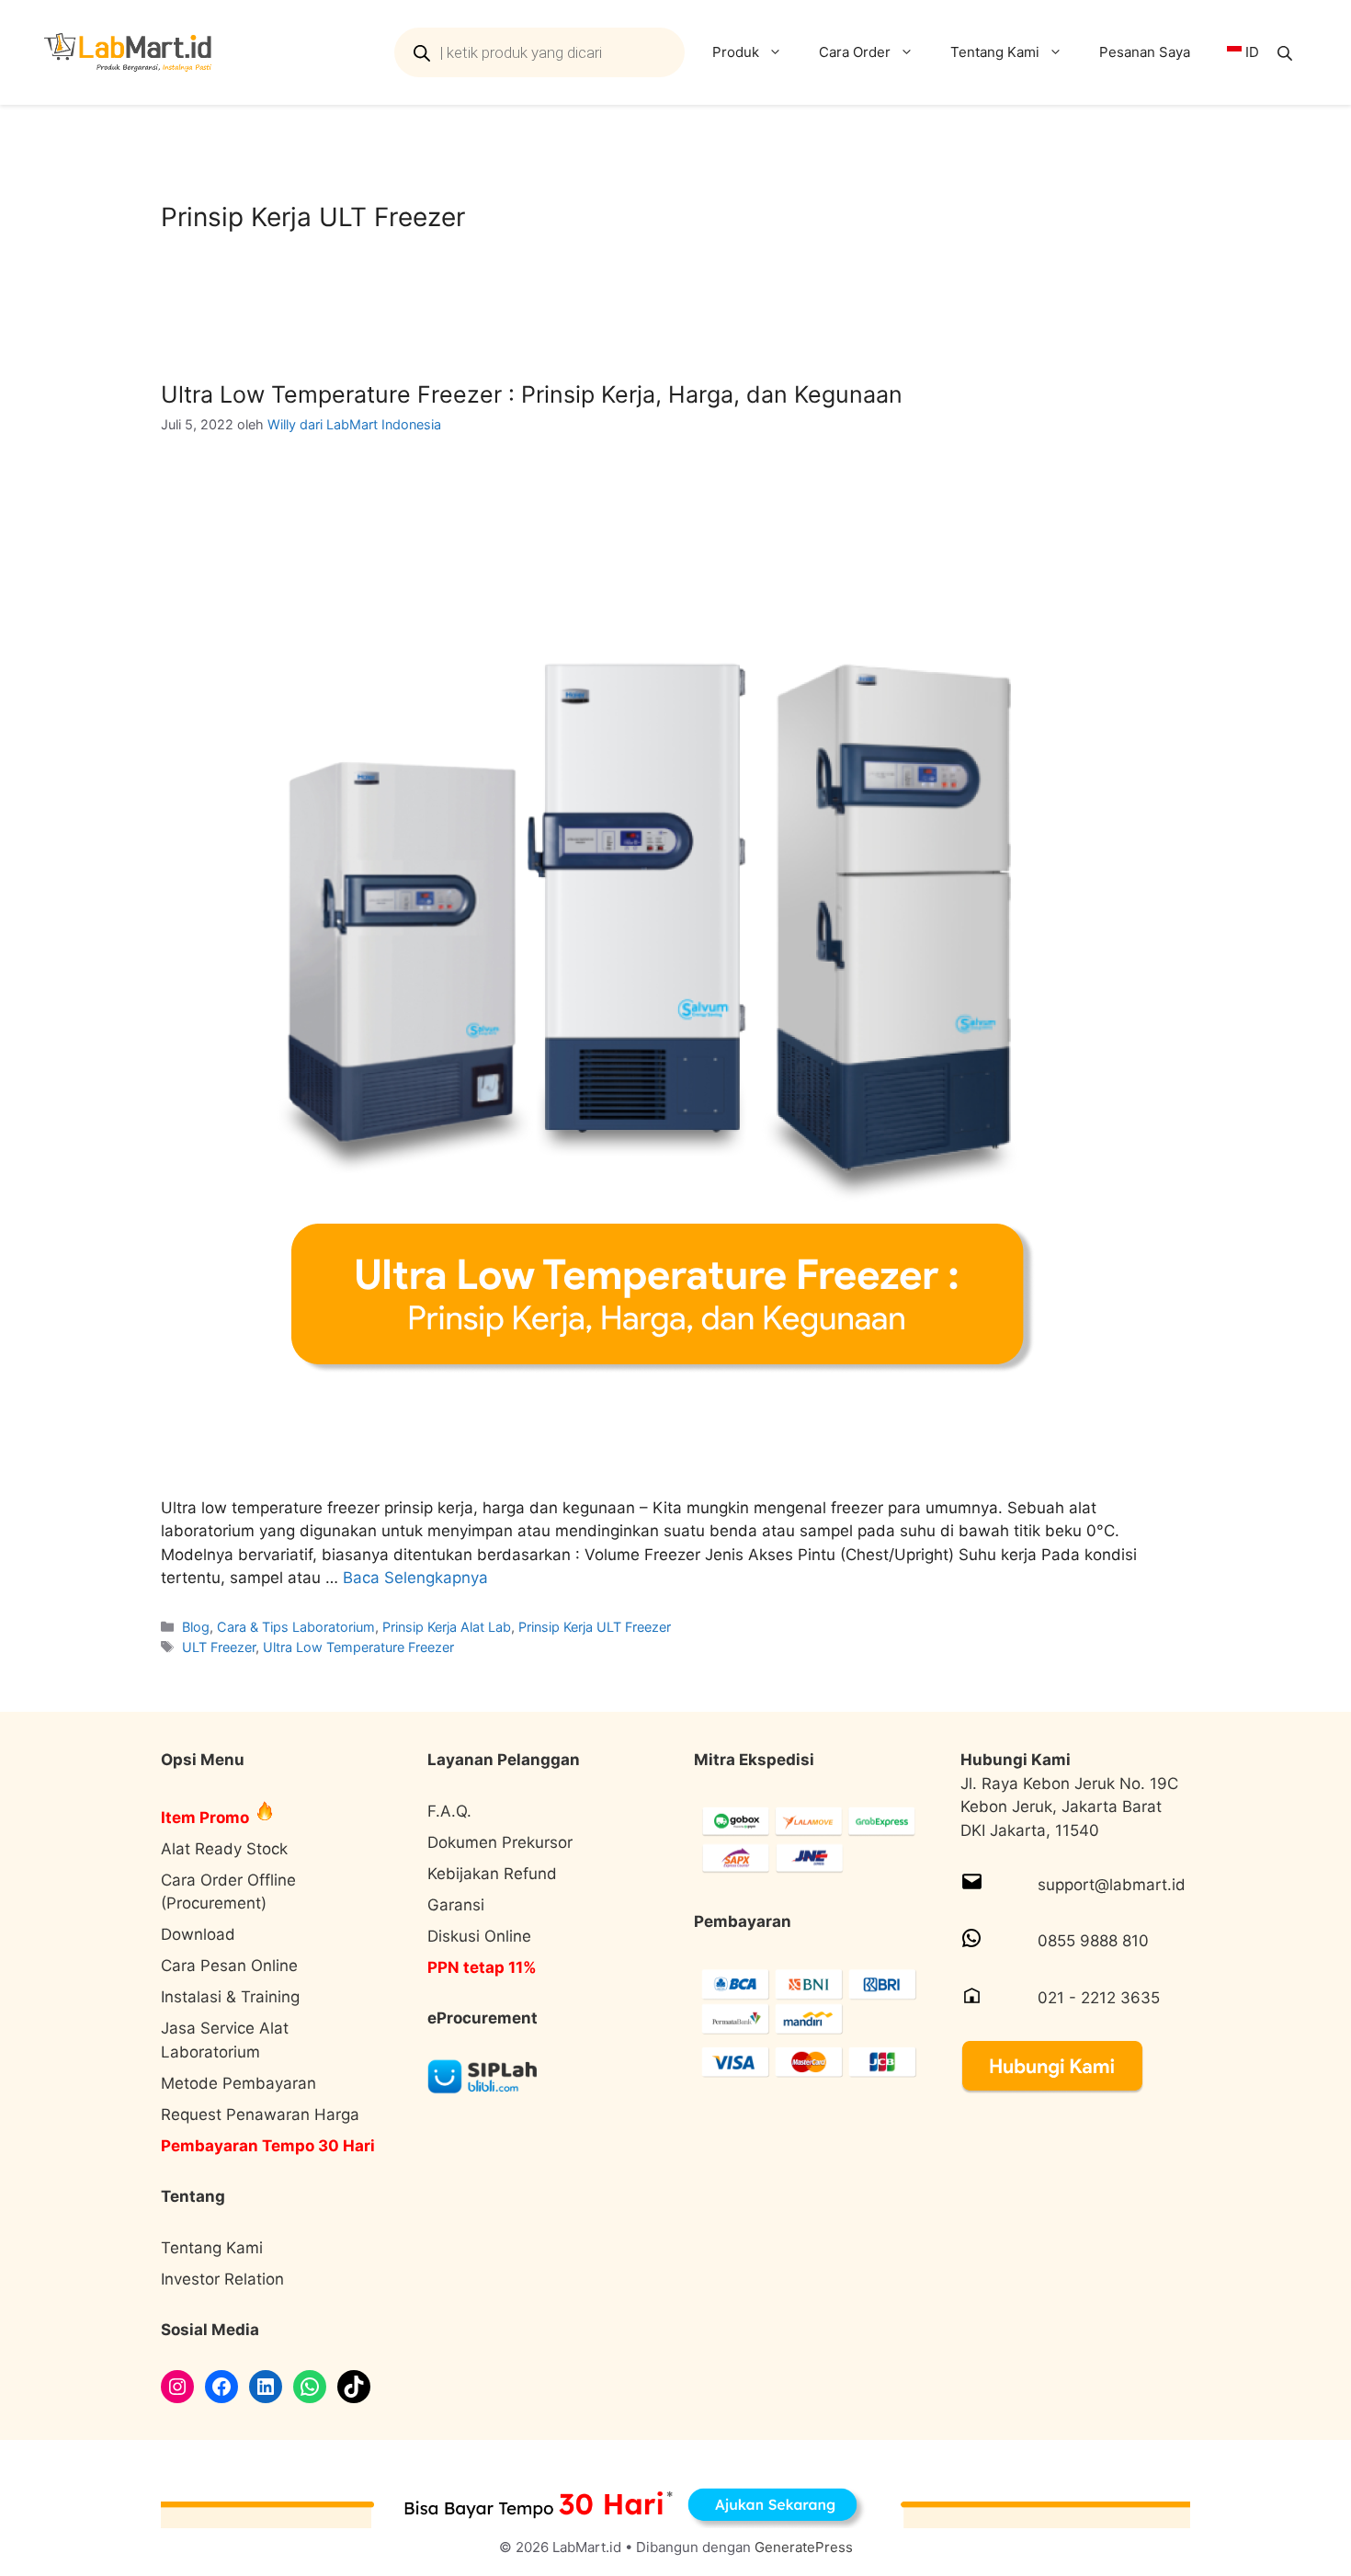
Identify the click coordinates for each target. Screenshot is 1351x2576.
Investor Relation (222, 2279)
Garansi (456, 1905)
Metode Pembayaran (238, 2083)
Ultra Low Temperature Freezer (358, 1647)
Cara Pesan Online (229, 1966)
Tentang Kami (995, 52)
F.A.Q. (449, 1811)
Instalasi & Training (230, 1997)
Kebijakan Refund (492, 1874)
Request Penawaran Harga (260, 2114)
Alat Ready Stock (224, 1849)
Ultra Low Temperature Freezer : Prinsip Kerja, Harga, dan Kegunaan (532, 394)
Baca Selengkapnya (415, 1578)
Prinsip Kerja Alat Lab (447, 1627)
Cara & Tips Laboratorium (296, 1627)
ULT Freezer (219, 1647)
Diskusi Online (479, 1936)
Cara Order (855, 52)
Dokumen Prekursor (500, 1842)
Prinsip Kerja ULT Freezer (595, 1627)
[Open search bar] (1287, 53)
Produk (736, 52)
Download (198, 1934)
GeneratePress (804, 2547)
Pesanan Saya (1145, 52)
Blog (196, 1627)
